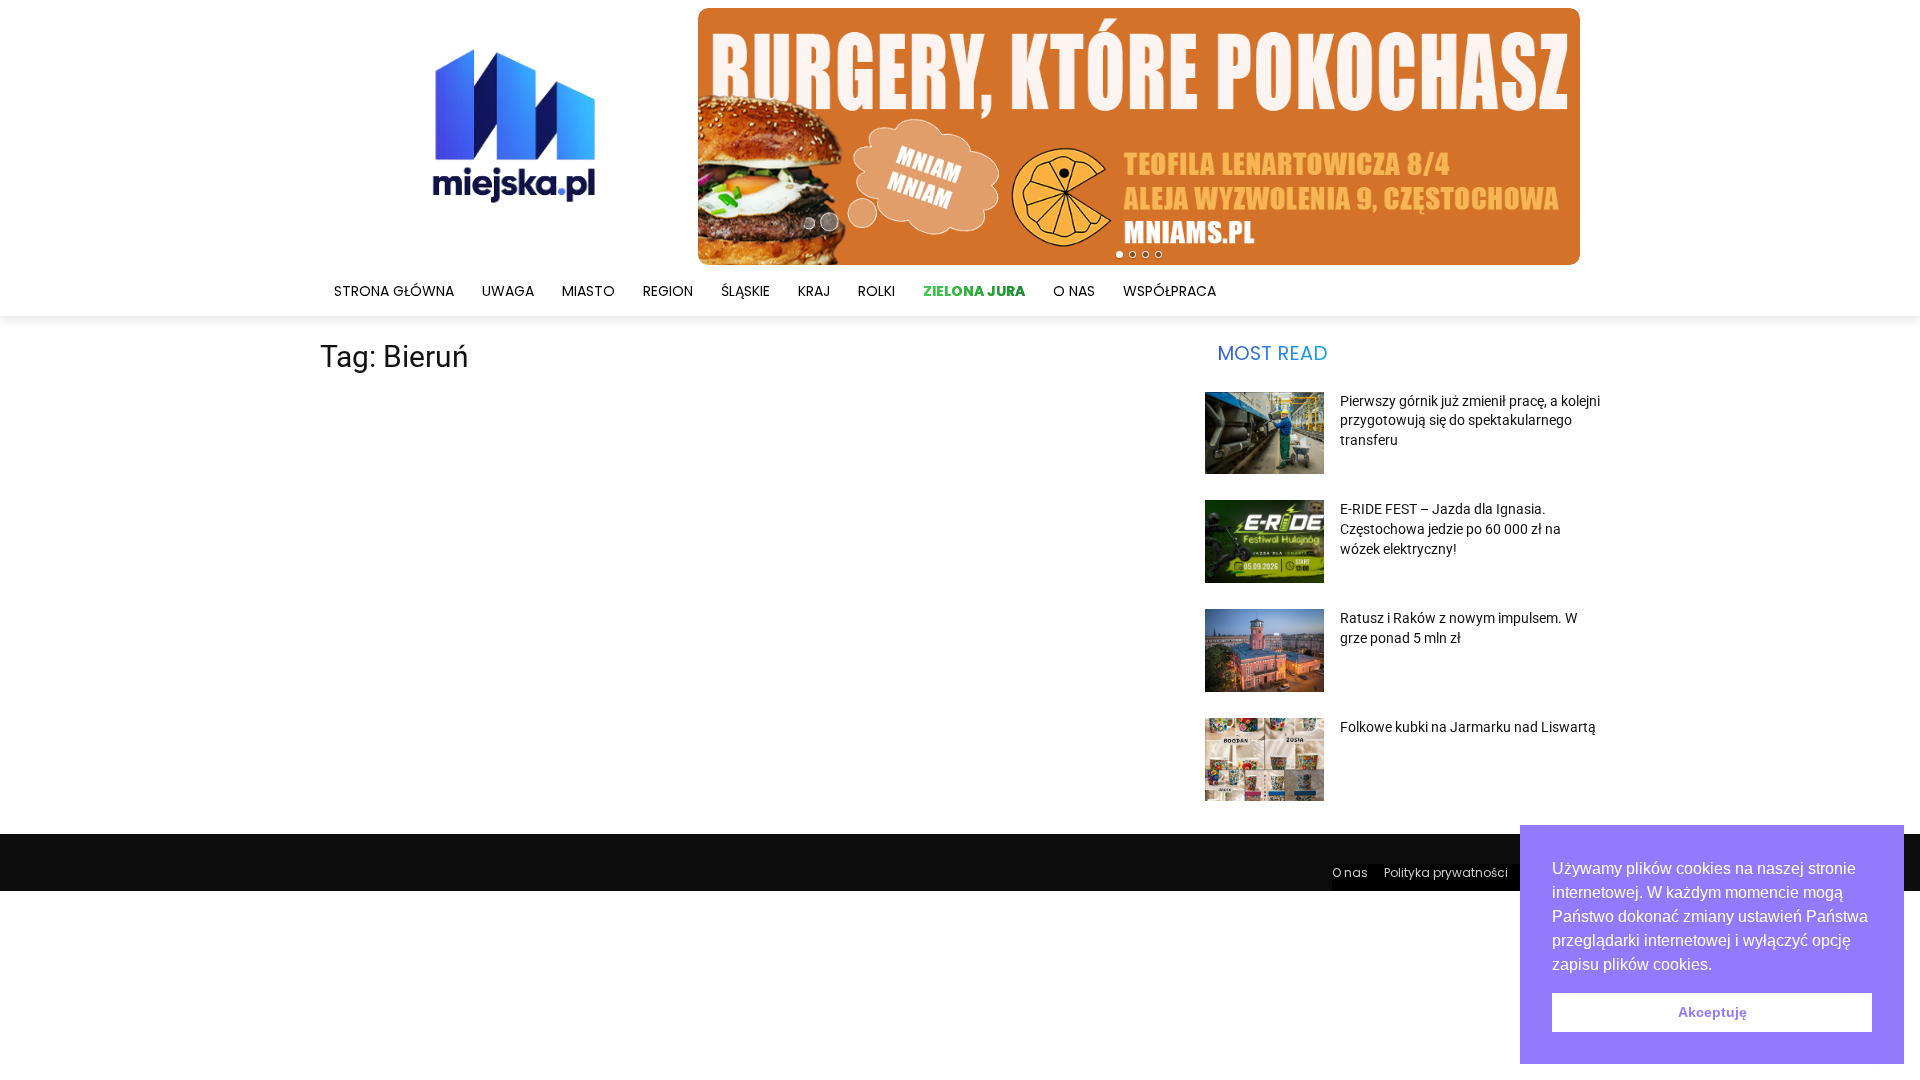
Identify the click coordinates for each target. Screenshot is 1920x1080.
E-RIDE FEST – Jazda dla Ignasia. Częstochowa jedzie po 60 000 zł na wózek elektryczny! (1450, 528)
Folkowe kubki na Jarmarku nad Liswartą (1468, 727)
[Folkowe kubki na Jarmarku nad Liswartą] (1264, 759)
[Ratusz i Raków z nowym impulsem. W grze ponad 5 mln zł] (1264, 650)
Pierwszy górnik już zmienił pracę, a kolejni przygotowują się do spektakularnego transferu (1470, 420)
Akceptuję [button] (1712, 1012)
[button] (1719, 966)
